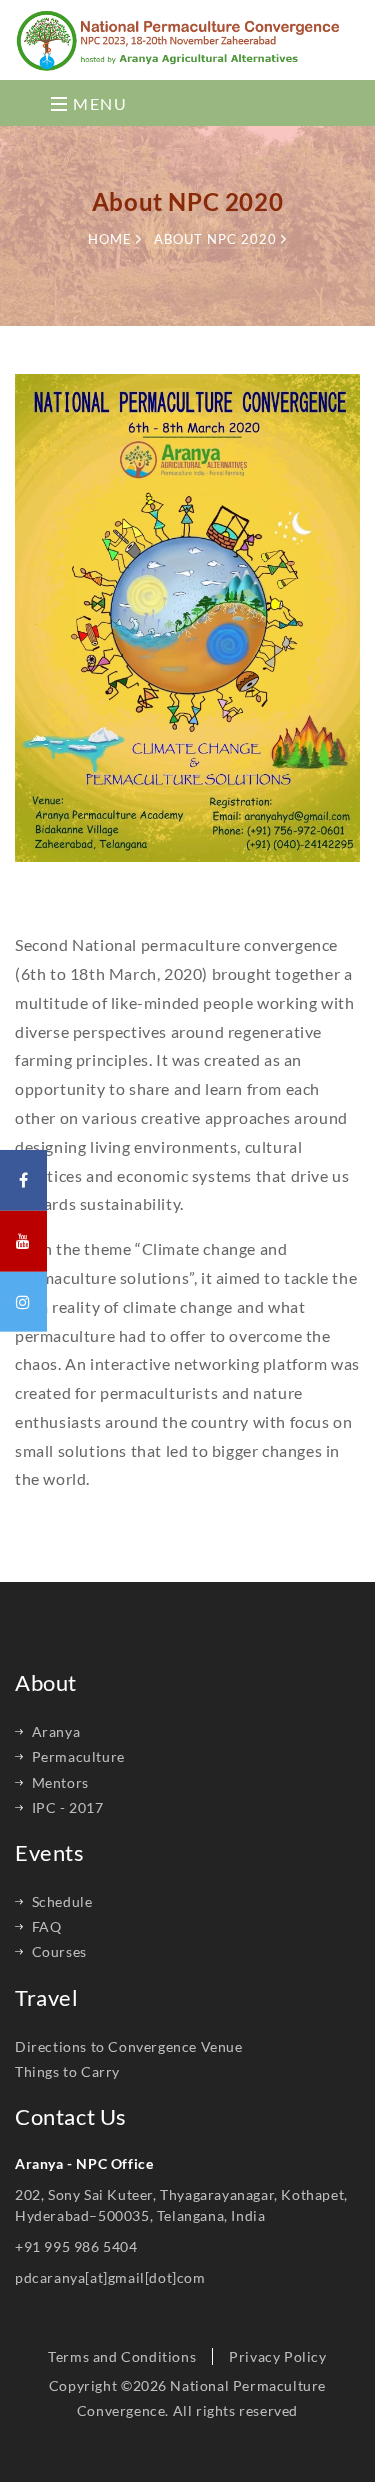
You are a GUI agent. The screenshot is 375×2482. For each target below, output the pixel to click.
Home (112, 239)
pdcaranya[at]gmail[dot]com (110, 2277)
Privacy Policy (277, 2356)
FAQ (46, 1926)
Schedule (62, 1901)
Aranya (56, 1731)
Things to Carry (67, 2071)
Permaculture (78, 1756)
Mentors (60, 1782)
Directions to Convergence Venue (129, 2046)
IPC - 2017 (68, 1807)
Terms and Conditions (122, 2356)
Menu (98, 103)
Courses (59, 1951)
